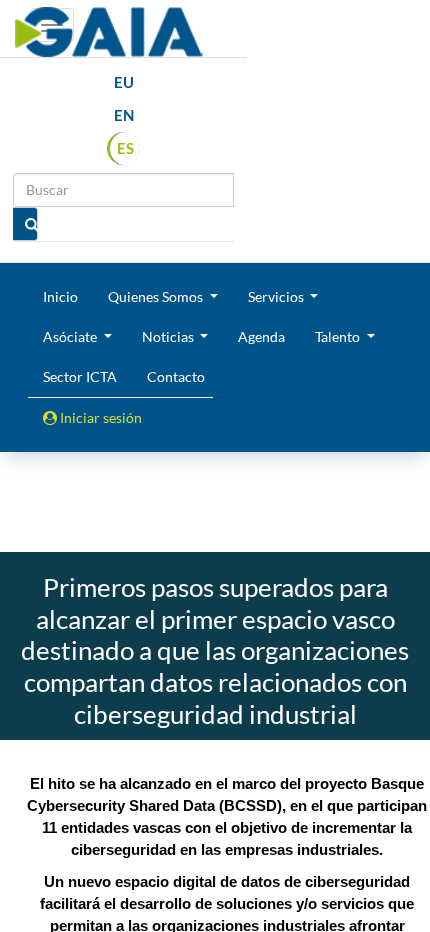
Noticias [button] (169, 336)
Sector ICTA (80, 376)
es (125, 148)
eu (124, 82)
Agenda (261, 336)
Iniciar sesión (99, 417)
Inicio (60, 296)
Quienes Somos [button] (157, 296)
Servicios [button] (277, 296)
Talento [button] (339, 336)
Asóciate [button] (71, 336)
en (124, 115)
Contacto (176, 376)
